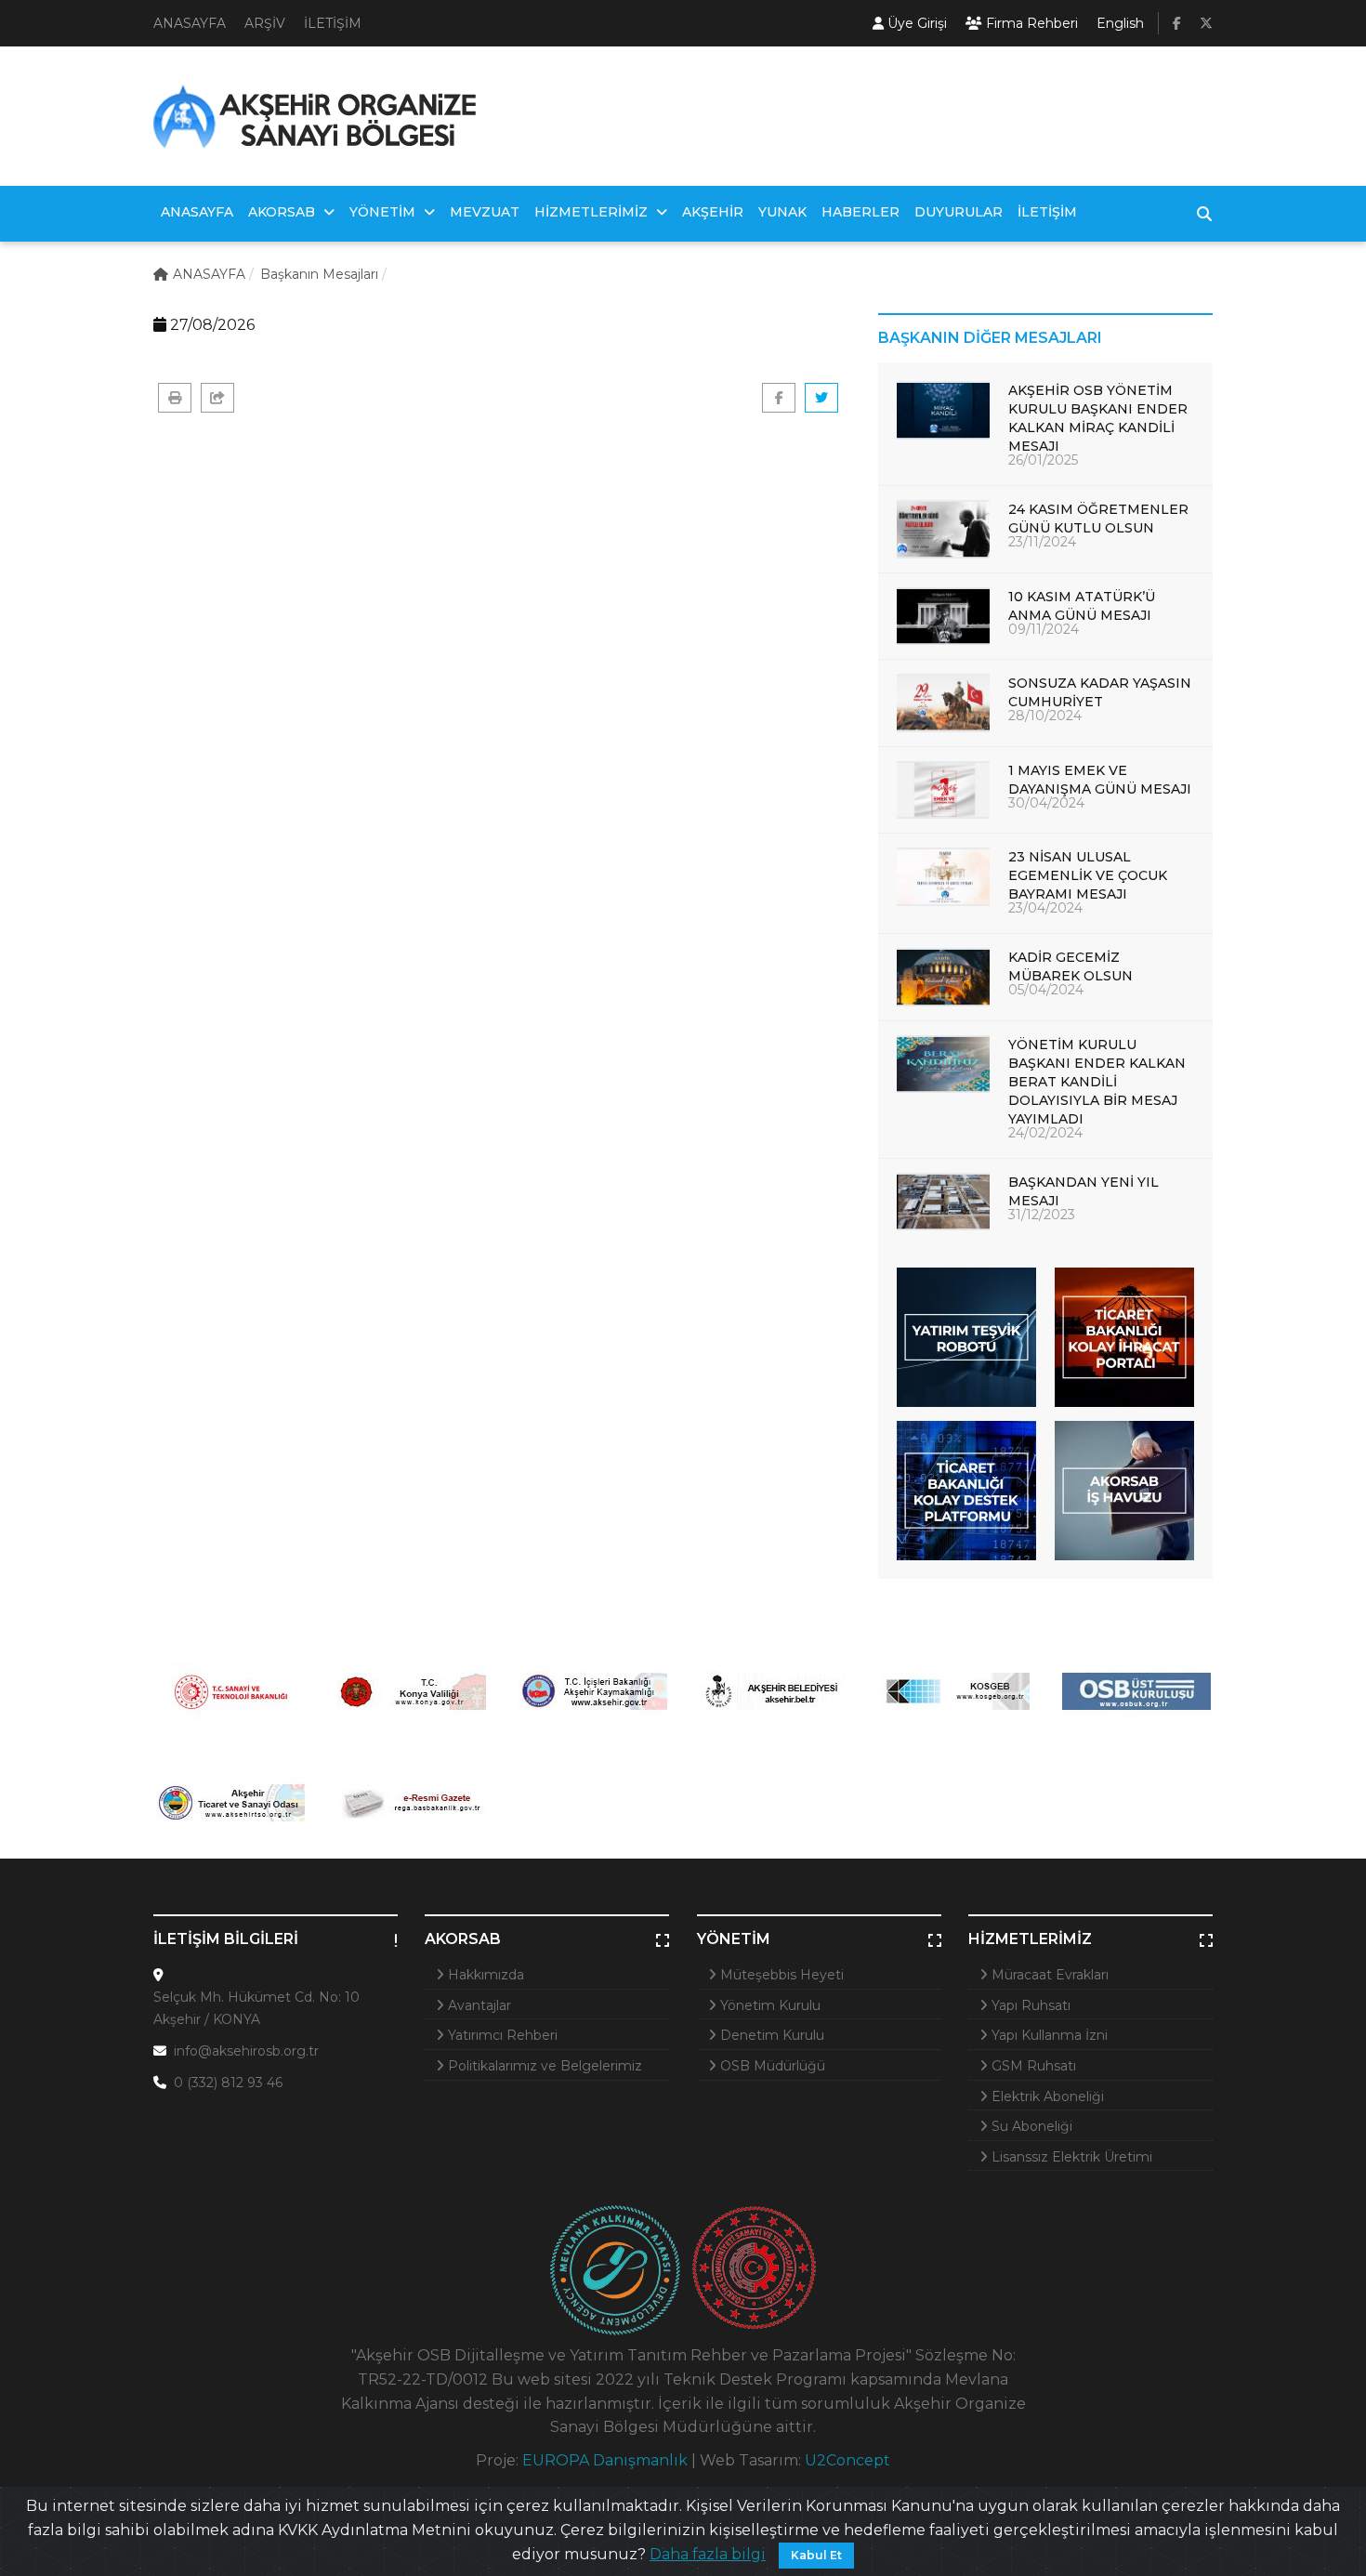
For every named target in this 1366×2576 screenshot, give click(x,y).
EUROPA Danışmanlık (605, 2460)
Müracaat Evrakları (1048, 1975)
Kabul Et (816, 2555)
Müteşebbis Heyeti (780, 1975)
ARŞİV (265, 23)
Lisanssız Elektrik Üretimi (1070, 2157)
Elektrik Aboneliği (1046, 2096)
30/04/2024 (1046, 803)
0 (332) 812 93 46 (228, 2083)
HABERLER (860, 212)
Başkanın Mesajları (319, 274)
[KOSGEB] (955, 1691)
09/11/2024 (1044, 629)
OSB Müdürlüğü (771, 2066)
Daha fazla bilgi (708, 2554)
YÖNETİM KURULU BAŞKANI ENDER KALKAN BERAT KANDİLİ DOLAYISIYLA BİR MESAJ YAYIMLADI (1097, 1082)
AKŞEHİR (713, 212)
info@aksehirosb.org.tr (246, 2051)
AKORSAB (283, 212)
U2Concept (847, 2460)
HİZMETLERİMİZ (593, 212)
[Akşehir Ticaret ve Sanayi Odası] (230, 1803)
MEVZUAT (485, 212)
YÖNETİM (384, 212)
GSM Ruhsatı (1032, 2066)
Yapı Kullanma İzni (1048, 2035)
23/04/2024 (1045, 908)
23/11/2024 (1042, 542)
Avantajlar (478, 2005)
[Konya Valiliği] (411, 1691)
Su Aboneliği (1030, 2126)
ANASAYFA (190, 23)
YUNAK (782, 212)
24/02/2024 (1045, 1133)
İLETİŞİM (333, 23)
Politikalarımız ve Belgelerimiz (543, 2066)
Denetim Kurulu (770, 2035)
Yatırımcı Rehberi (501, 2035)
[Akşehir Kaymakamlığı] (592, 1691)
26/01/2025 (1043, 460)
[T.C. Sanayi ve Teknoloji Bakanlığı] (230, 1691)
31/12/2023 (1042, 1215)
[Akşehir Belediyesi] (774, 1691)
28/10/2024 (1045, 716)
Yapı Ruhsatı (1029, 2005)
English (1120, 23)
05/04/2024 (1046, 990)
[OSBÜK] (1136, 1691)
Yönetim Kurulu (768, 2005)
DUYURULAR (959, 212)
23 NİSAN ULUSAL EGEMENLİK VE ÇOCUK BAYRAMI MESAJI (1088, 875)
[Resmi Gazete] (411, 1803)
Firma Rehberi (1030, 23)
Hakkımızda (484, 1975)
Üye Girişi (915, 23)
